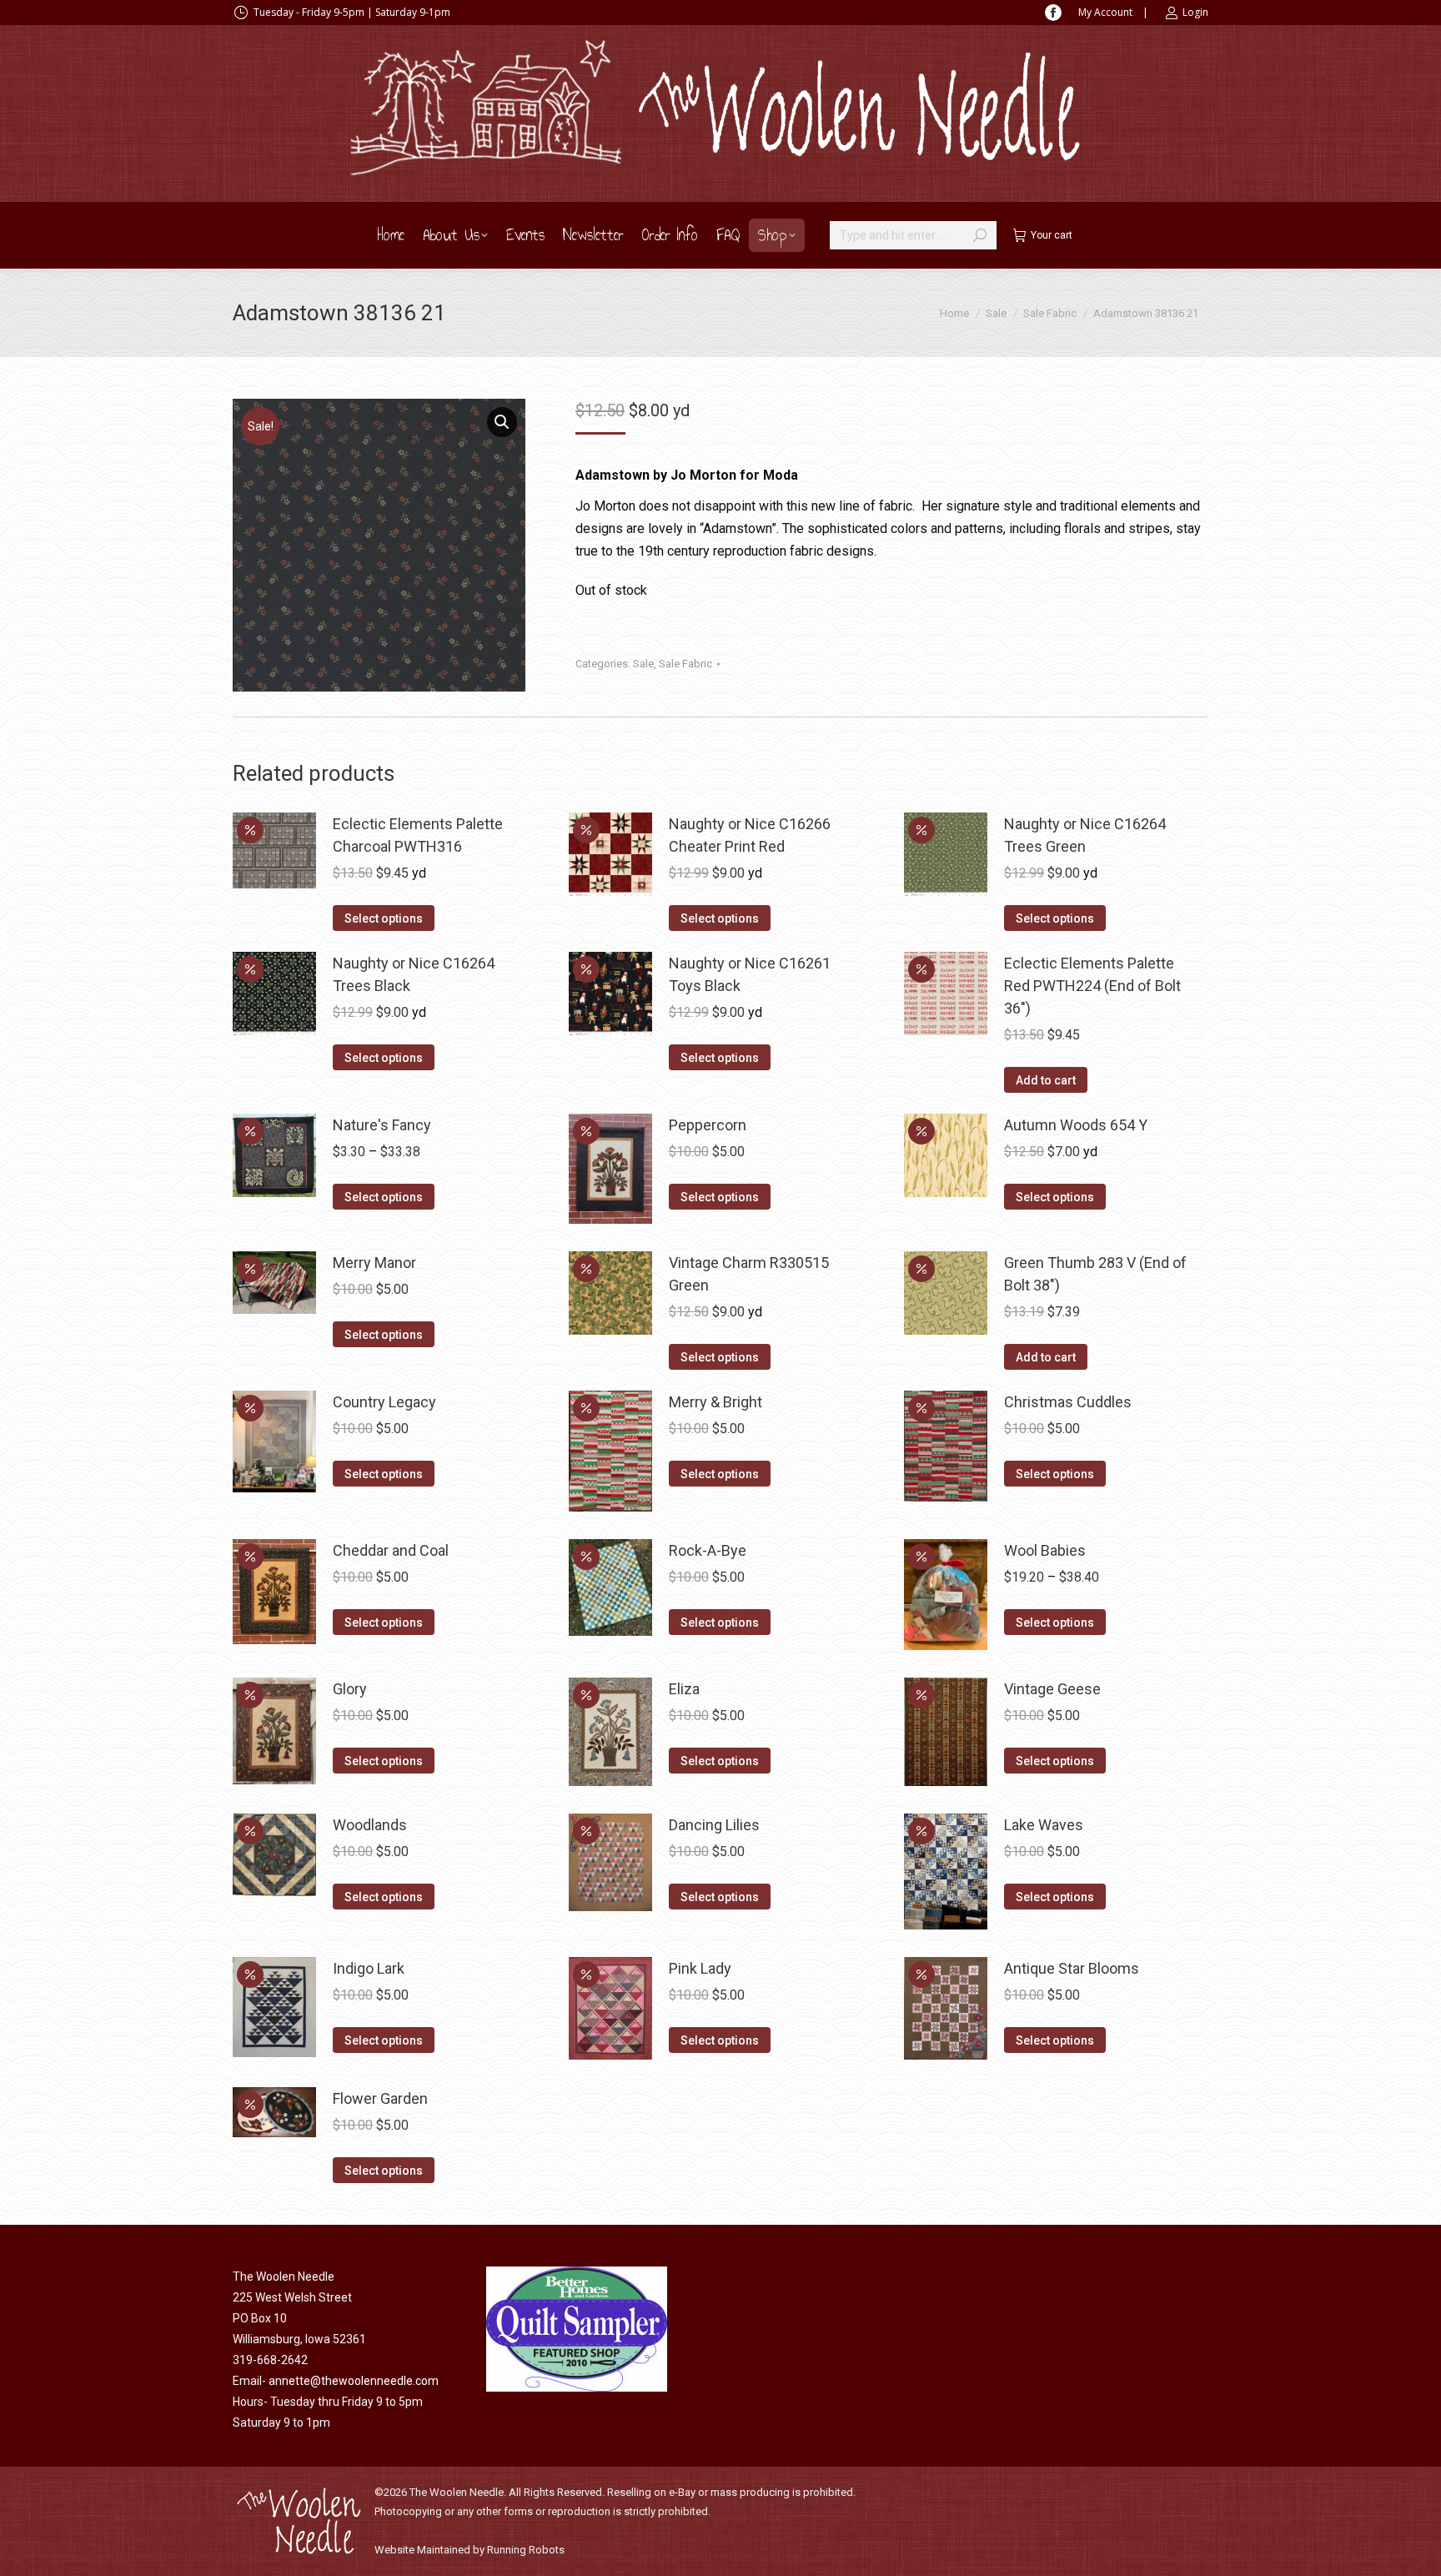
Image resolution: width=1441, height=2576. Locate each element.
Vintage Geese (1052, 1689)
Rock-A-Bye (708, 1550)
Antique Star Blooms (1072, 1968)
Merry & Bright (715, 1402)
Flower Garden (380, 2098)
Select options (384, 918)
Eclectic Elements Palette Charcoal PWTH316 (418, 835)
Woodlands (370, 1825)
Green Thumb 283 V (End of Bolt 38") (1095, 1274)
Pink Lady (700, 1968)
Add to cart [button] (1046, 1080)
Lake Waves (1044, 1825)
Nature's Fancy (382, 1125)
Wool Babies (1045, 1550)
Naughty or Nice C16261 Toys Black (750, 974)
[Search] (980, 235)
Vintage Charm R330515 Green (749, 1274)
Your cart (1052, 235)
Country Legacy (384, 1402)
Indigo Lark (369, 1968)
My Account (1105, 12)
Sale (643, 664)
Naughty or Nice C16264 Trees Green (1085, 835)
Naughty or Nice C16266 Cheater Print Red (750, 835)
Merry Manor (374, 1263)
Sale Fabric (685, 664)
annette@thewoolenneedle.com (354, 2381)
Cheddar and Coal (391, 1550)
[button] (502, 422)
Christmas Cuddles (1068, 1402)
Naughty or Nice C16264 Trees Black (414, 974)
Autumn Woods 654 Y (1076, 1125)
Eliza (684, 1689)
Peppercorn (708, 1125)
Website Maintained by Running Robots (469, 2550)
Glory (350, 1689)
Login (1195, 12)
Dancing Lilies (714, 1825)
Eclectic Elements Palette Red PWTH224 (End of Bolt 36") (1092, 986)
